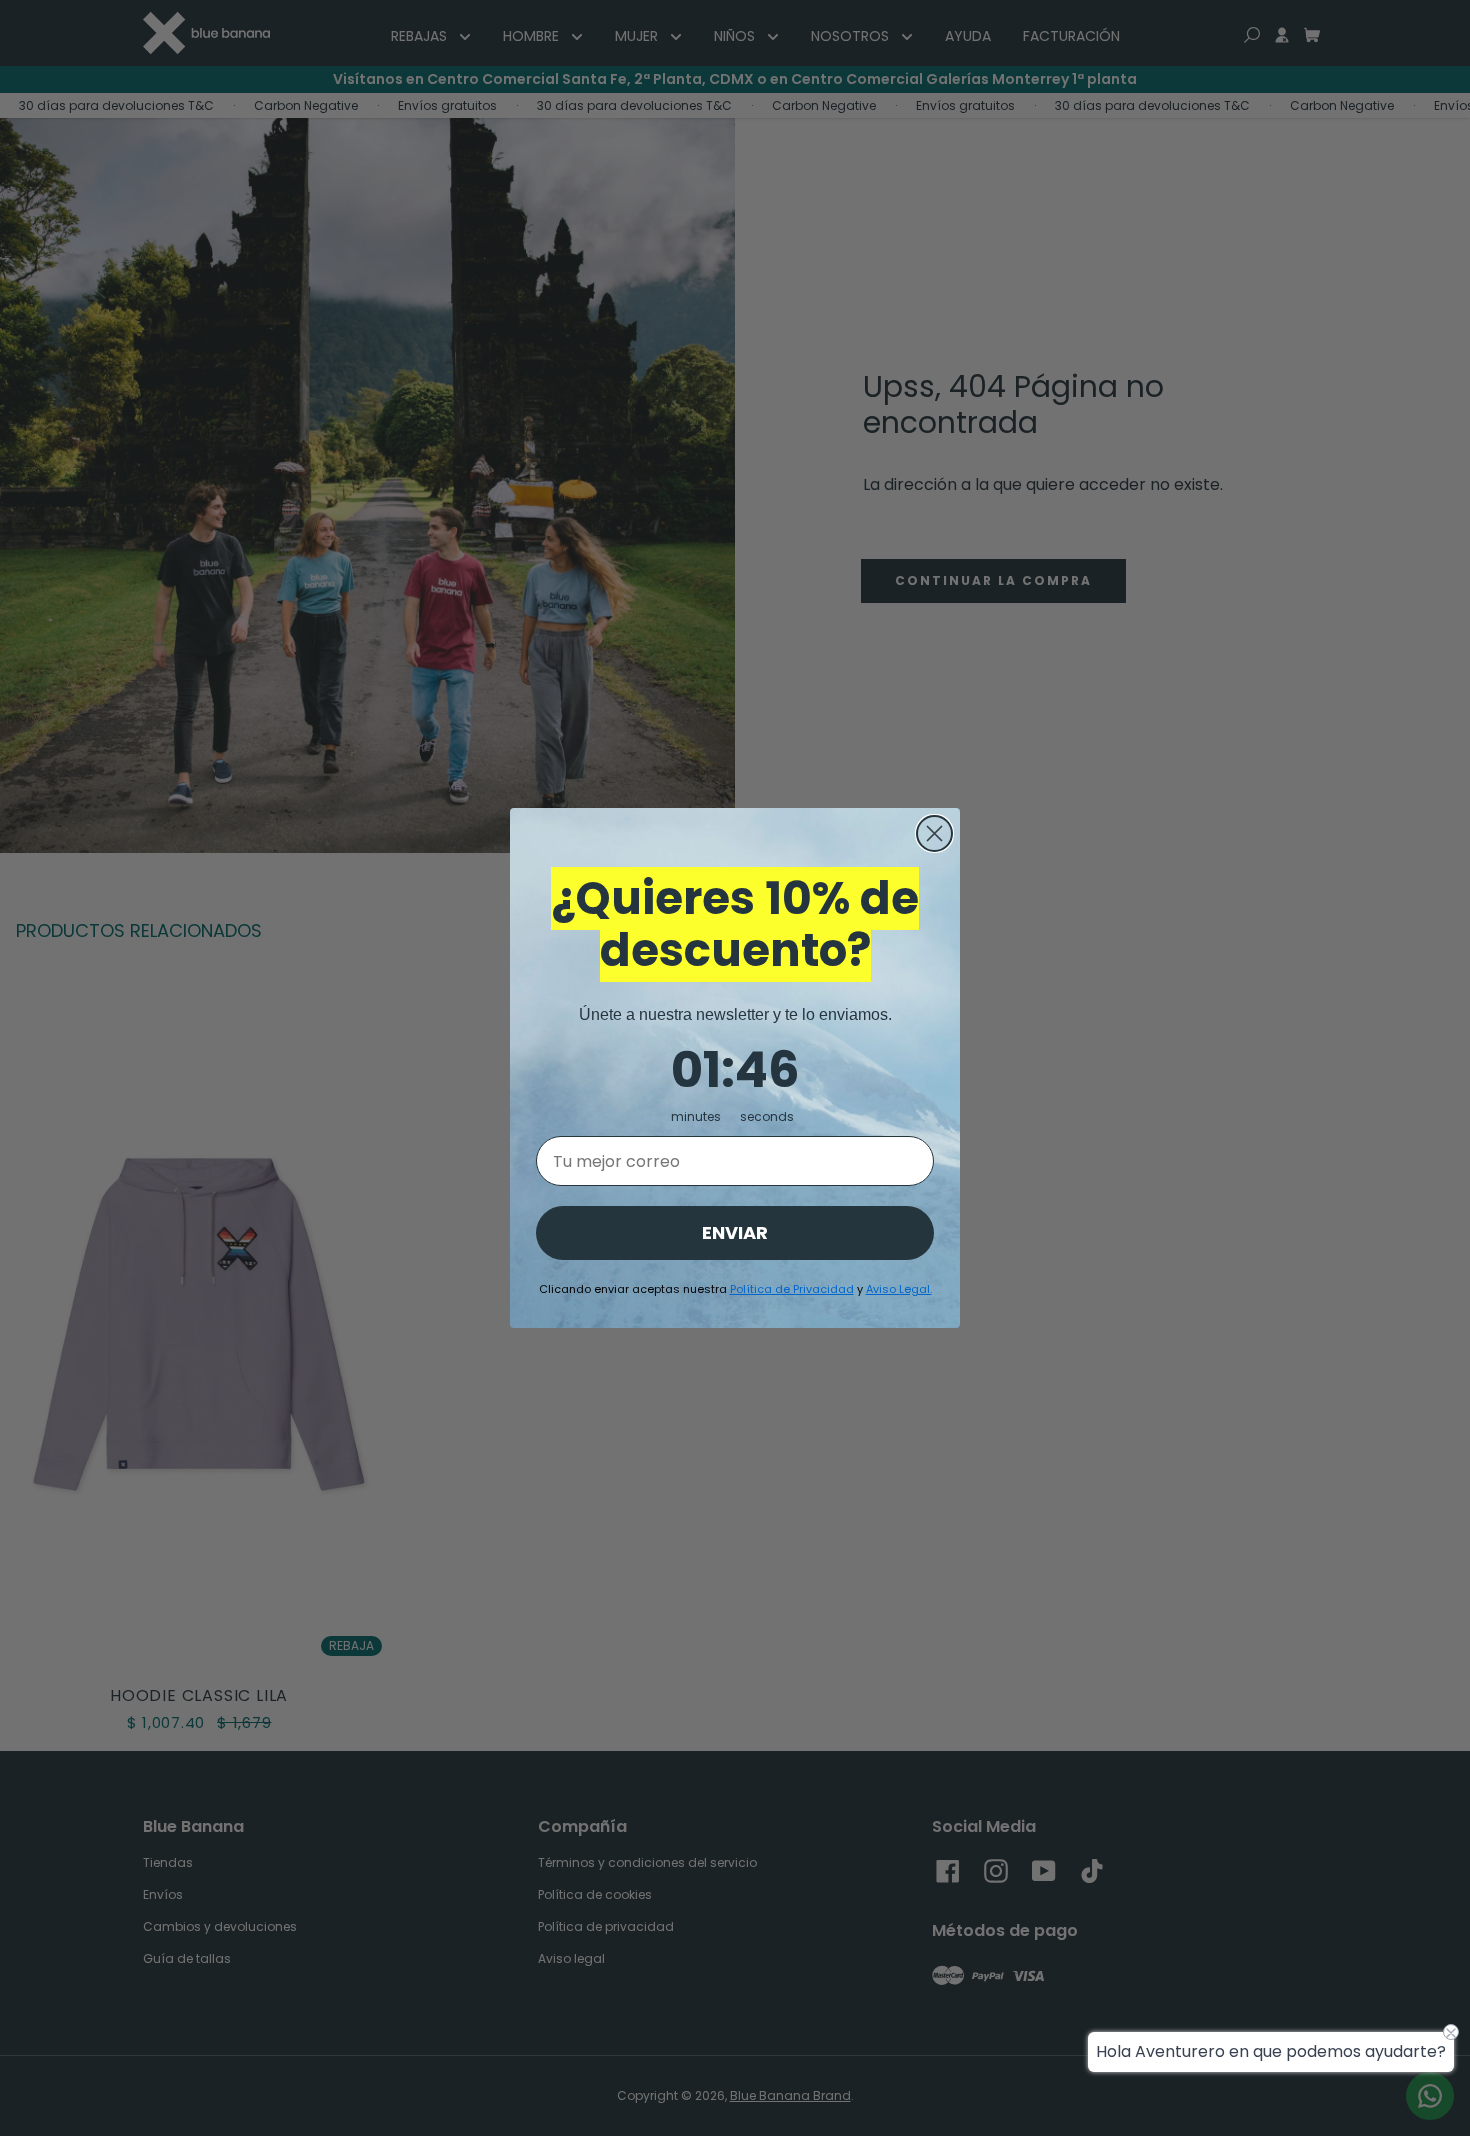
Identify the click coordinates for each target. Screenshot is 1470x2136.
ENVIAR (735, 1232)
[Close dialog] (934, 833)
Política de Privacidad (792, 1289)
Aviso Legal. (899, 1289)
